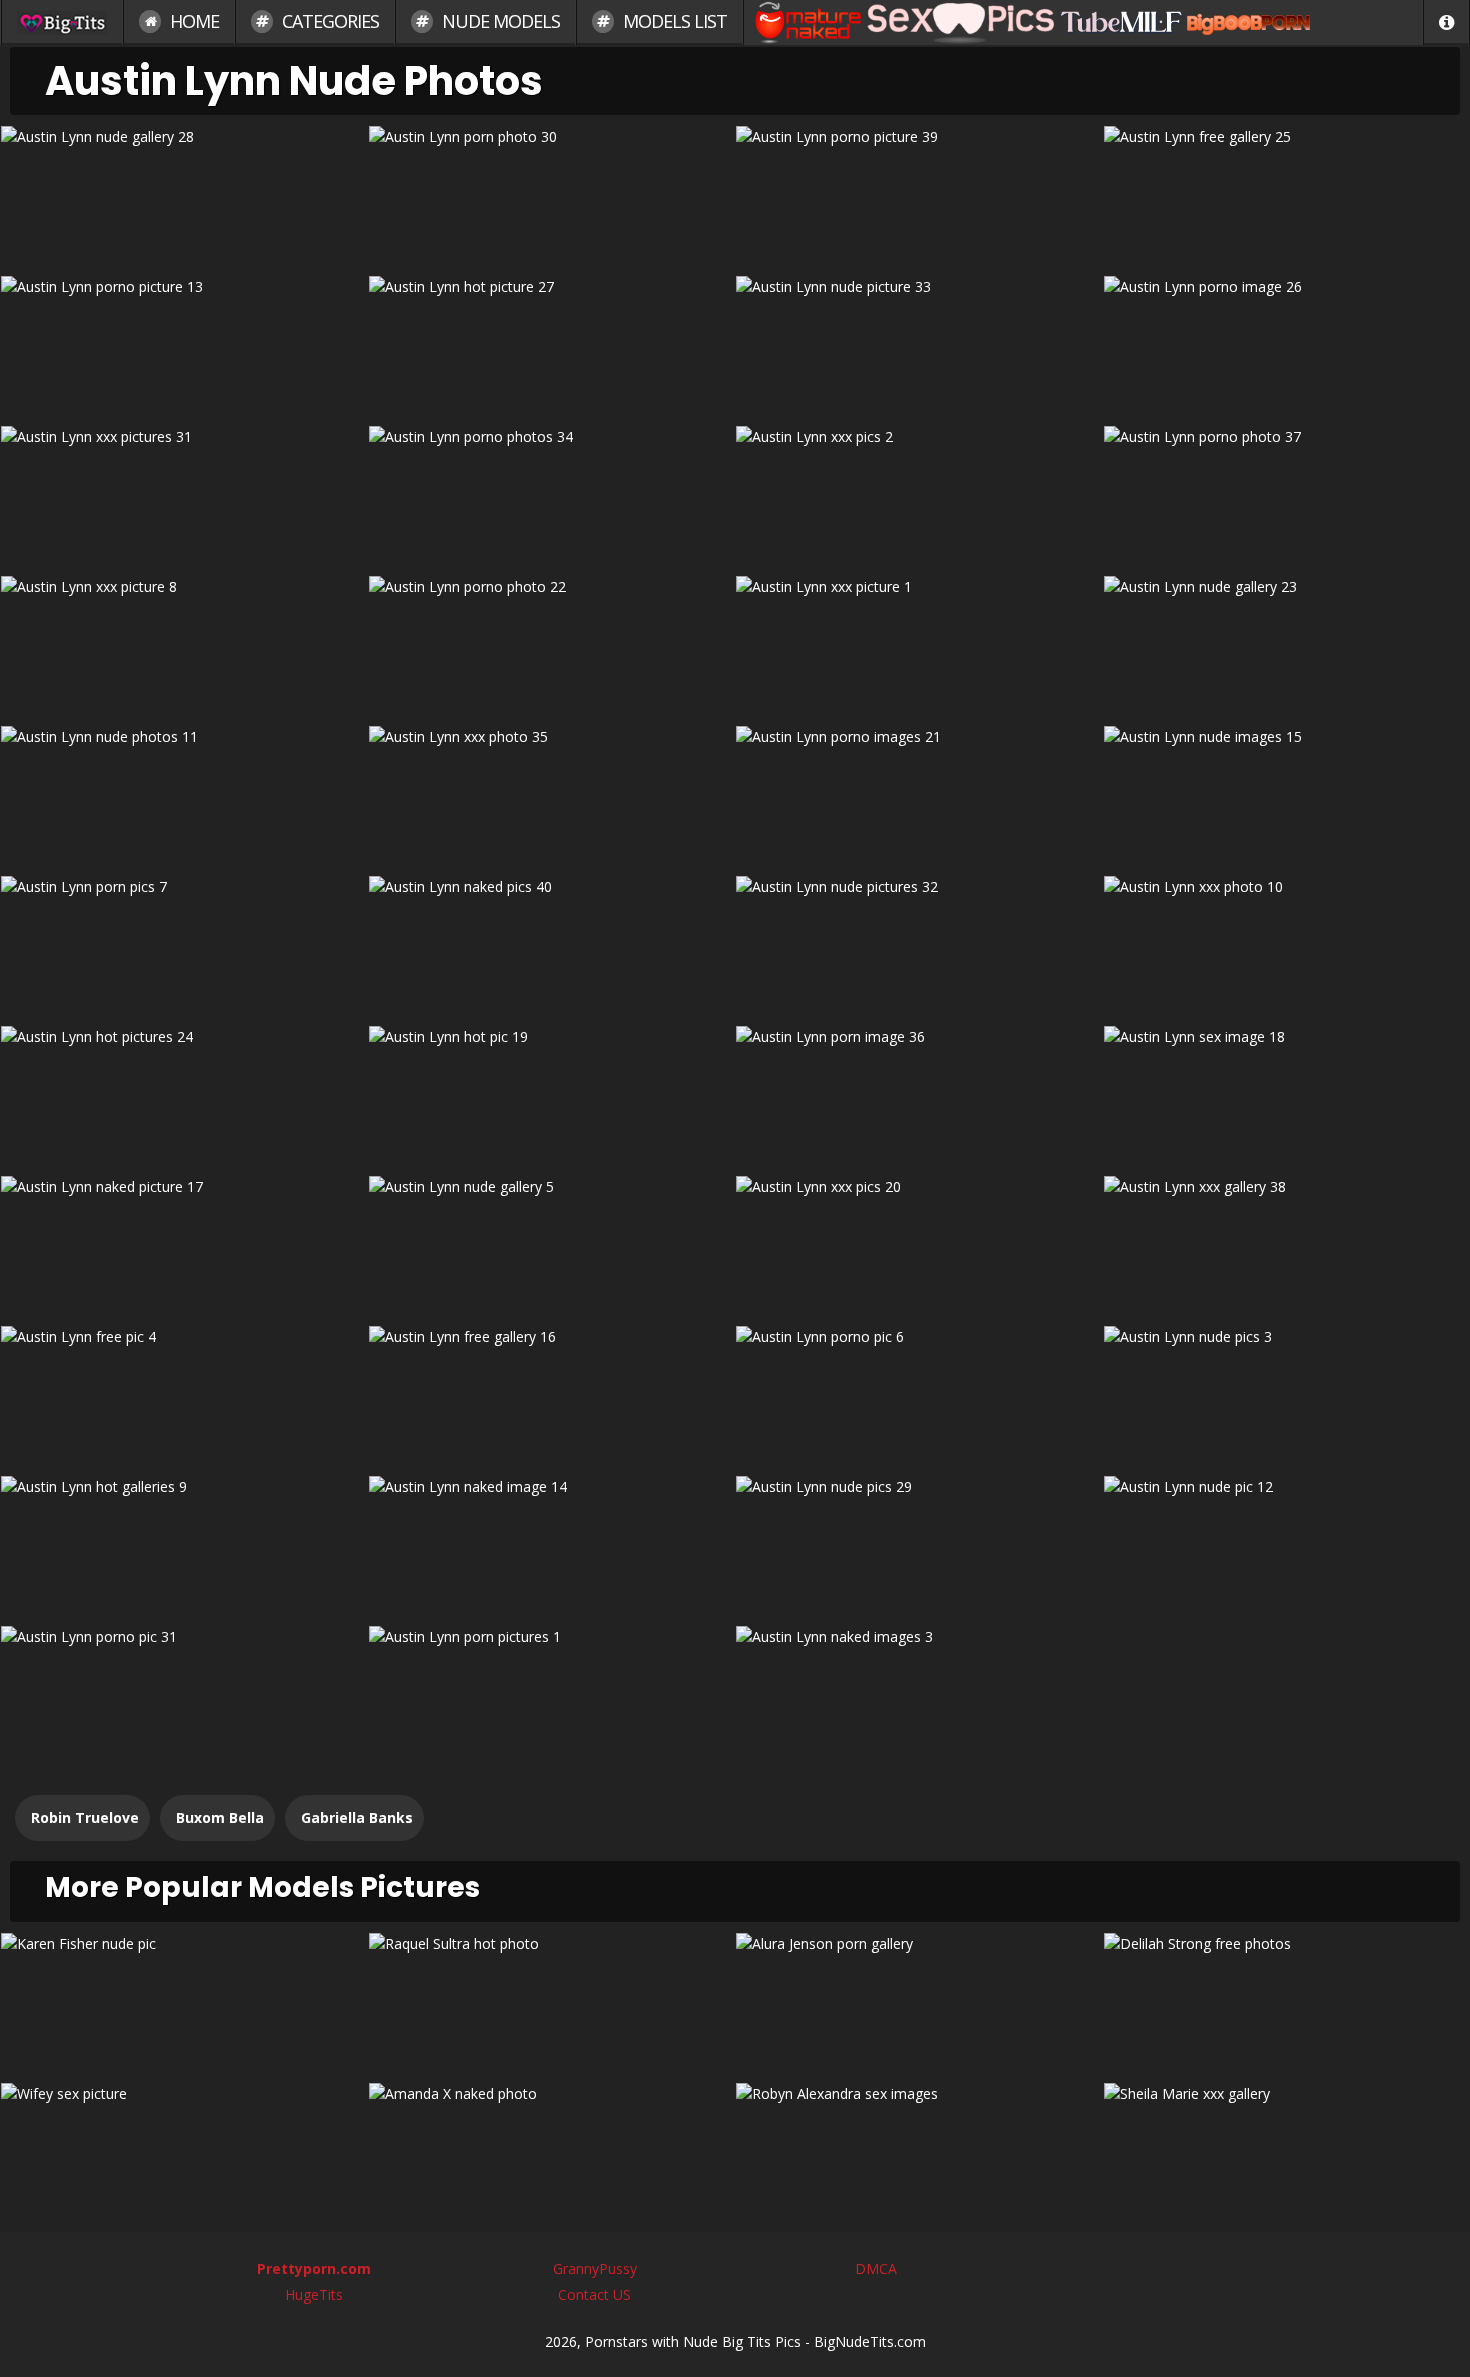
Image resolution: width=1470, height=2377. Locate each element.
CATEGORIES (328, 21)
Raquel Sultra (551, 2000)
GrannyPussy (595, 2268)
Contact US (594, 2294)
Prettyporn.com (314, 2268)
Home (192, 21)
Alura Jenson (919, 2000)
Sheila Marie (1286, 2150)
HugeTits (314, 2294)
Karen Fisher (184, 2000)
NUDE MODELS (499, 21)
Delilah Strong (1286, 2000)
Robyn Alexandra (918, 2150)
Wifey (183, 2150)
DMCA (876, 2268)
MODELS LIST (673, 21)
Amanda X (551, 2150)
